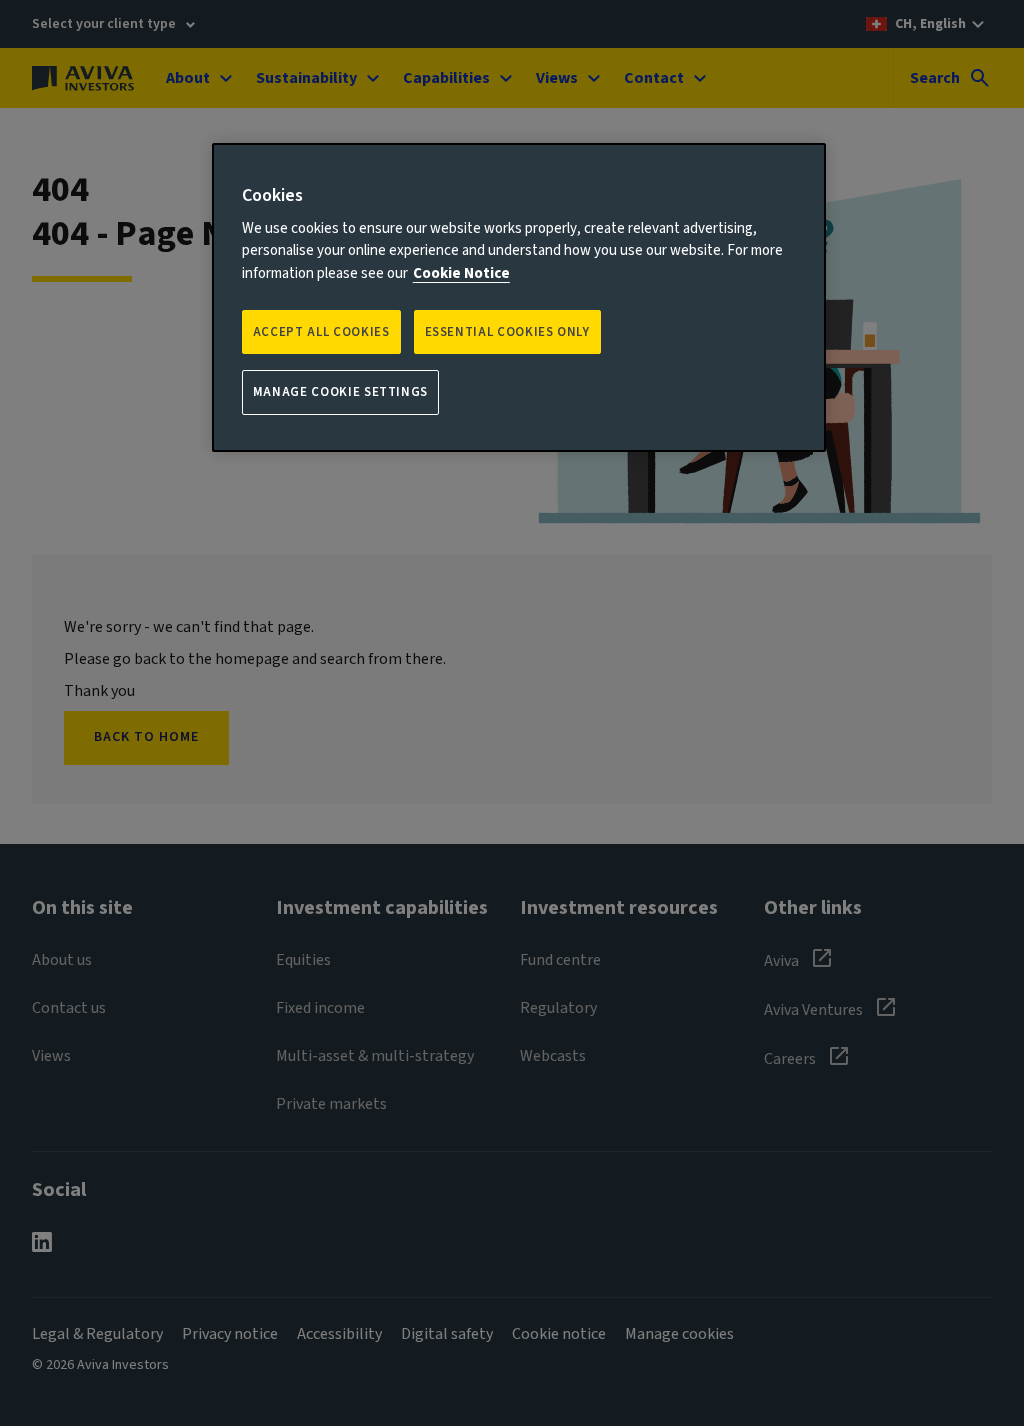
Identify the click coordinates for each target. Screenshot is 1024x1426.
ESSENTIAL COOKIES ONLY (507, 332)
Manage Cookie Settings (340, 392)
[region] (519, 297)
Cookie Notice (461, 273)
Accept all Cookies (321, 332)
